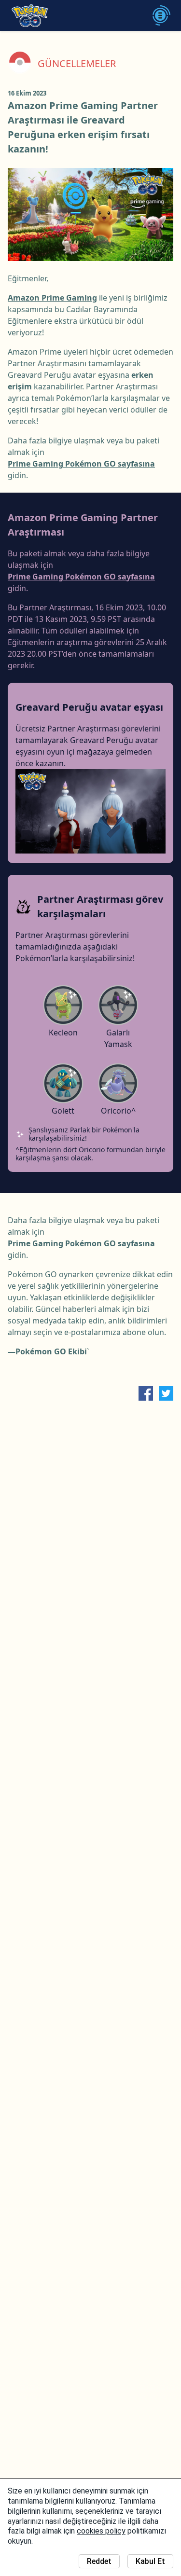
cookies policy (101, 2531)
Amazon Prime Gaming (52, 298)
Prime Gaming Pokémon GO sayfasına (81, 464)
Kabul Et (150, 2561)
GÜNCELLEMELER (77, 64)
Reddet (99, 2561)
